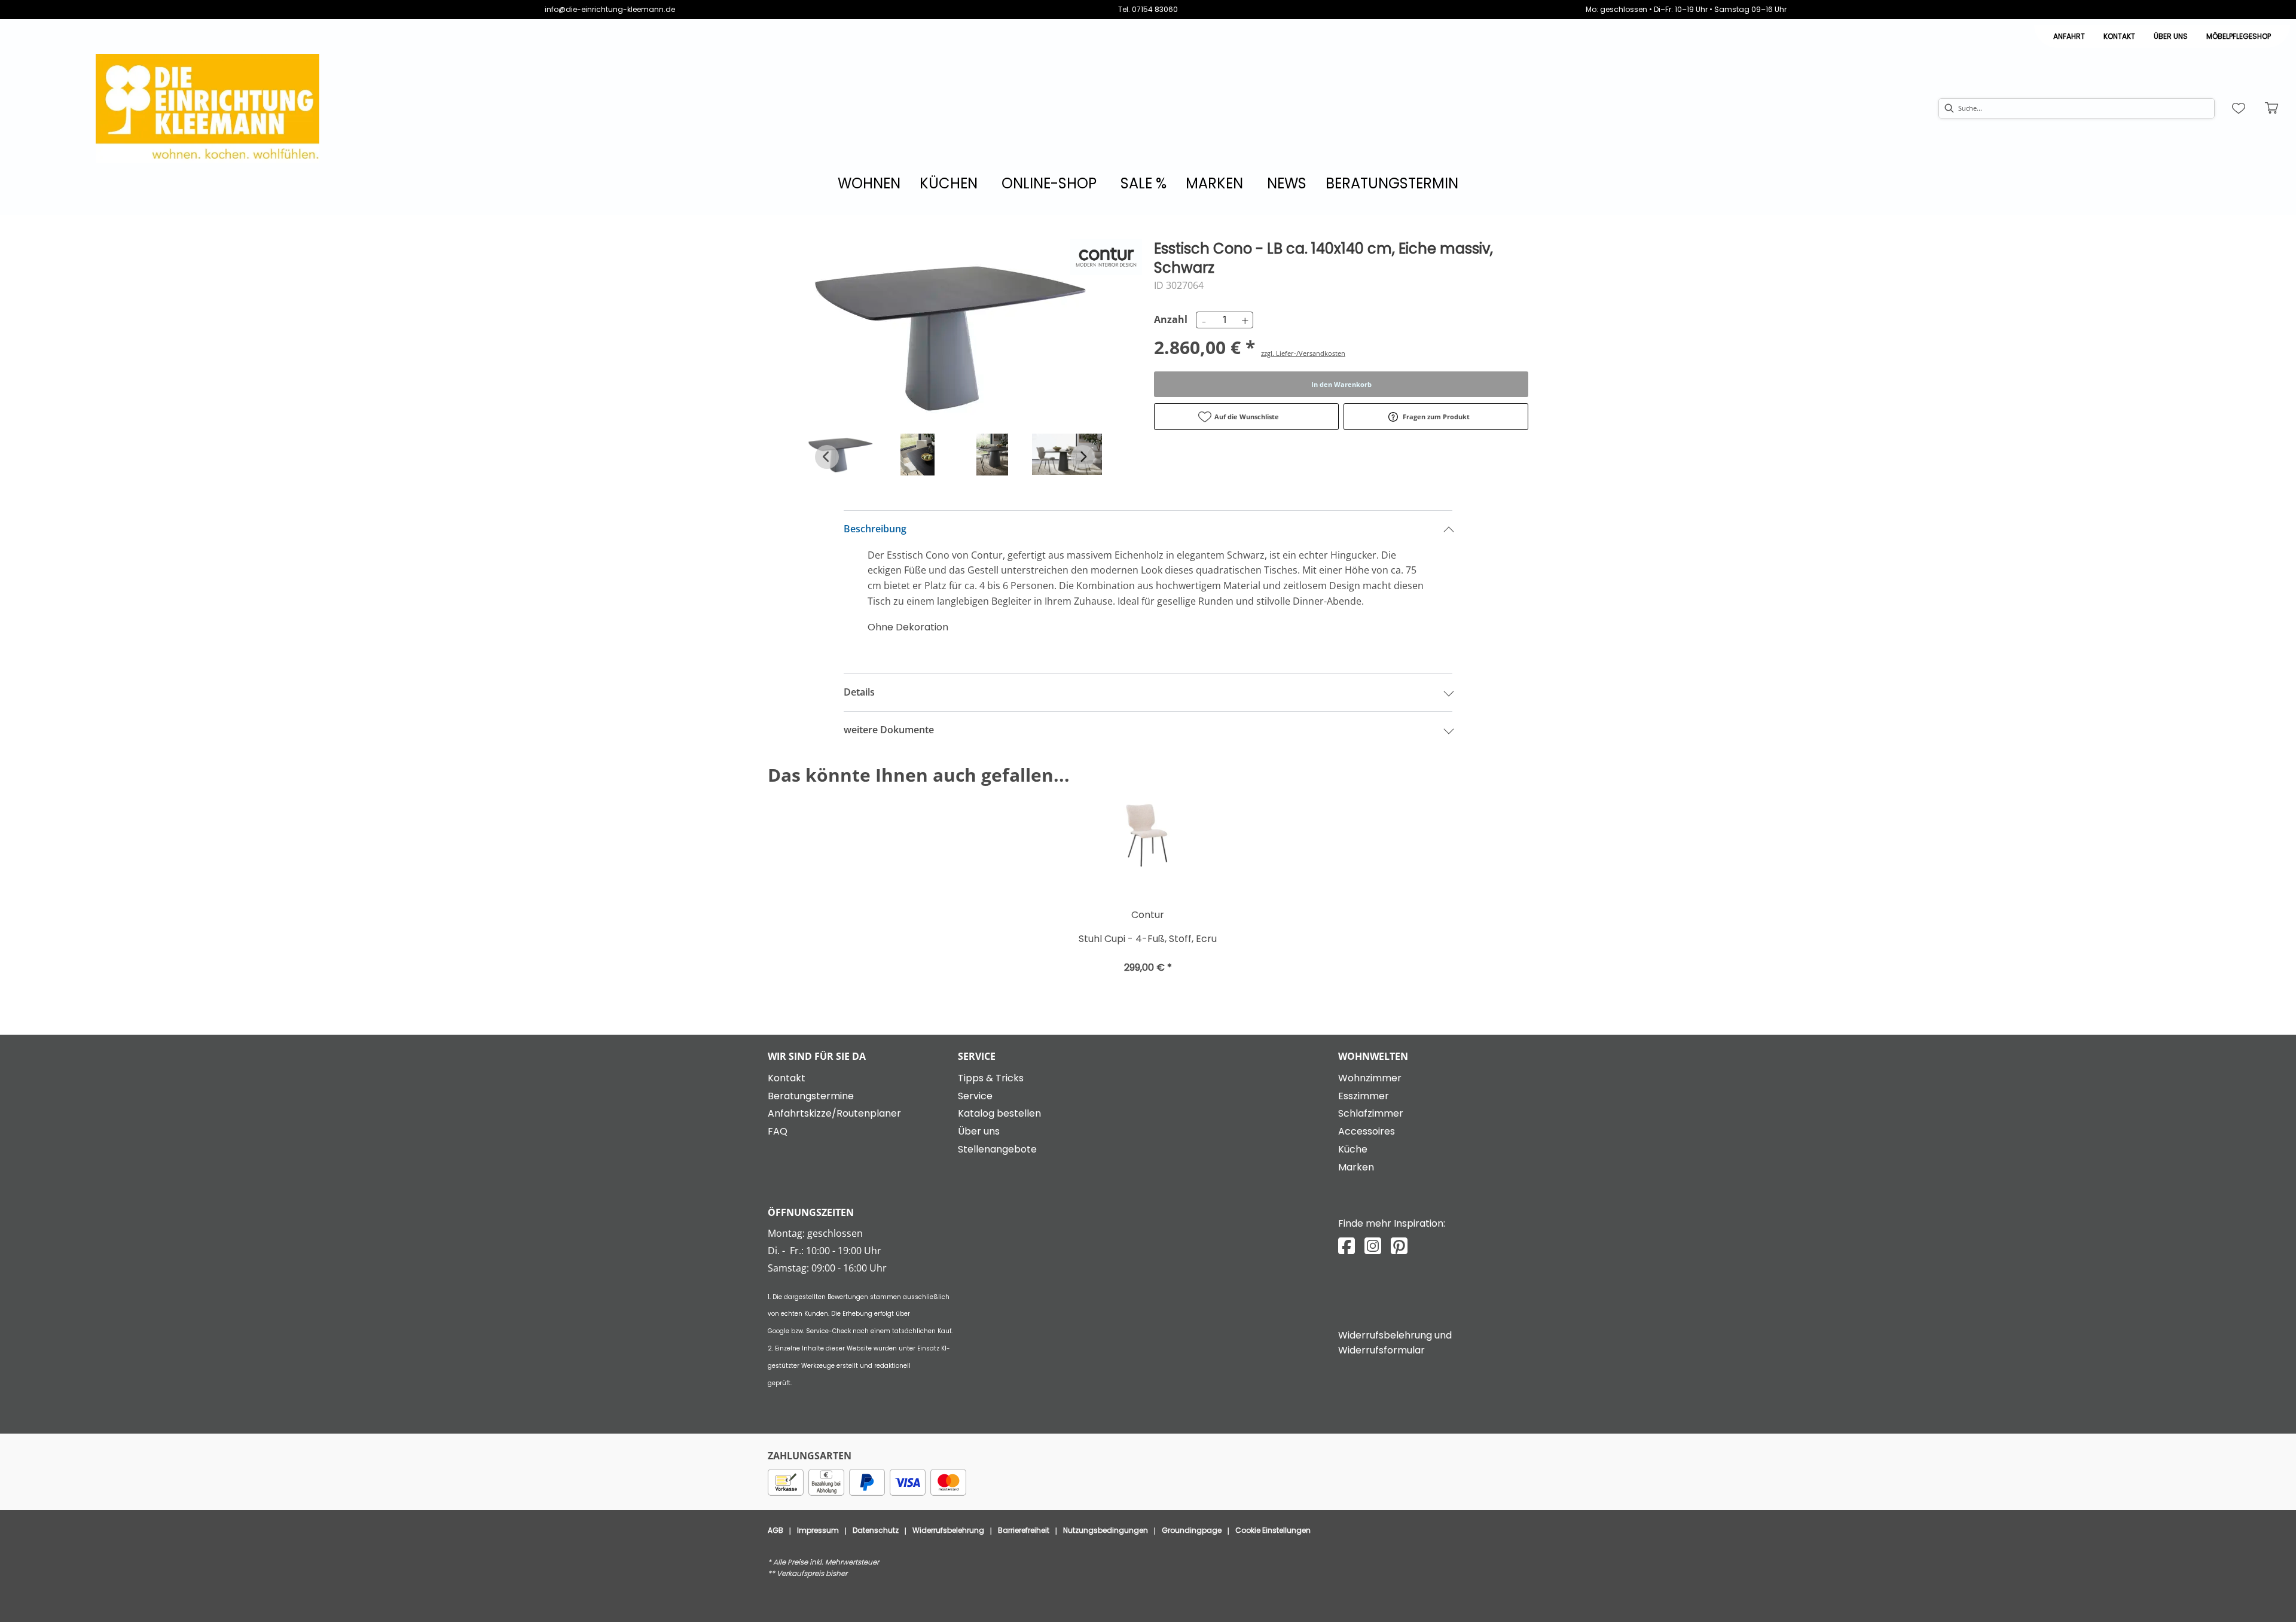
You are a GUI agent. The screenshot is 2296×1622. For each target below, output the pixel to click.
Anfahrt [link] (2069, 36)
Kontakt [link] (2119, 36)
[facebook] (1347, 1246)
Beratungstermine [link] (811, 1096)
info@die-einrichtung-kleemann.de (610, 9)
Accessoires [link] (1367, 1131)
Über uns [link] (979, 1131)
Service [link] (975, 1096)
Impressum (818, 1530)
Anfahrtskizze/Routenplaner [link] (834, 1113)
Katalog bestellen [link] (999, 1113)
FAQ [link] (778, 1131)
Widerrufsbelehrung (948, 1530)
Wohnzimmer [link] (1370, 1078)
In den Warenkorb (1341, 384)
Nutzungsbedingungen (1106, 1530)
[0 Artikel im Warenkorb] (2272, 108)
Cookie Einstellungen (1273, 1530)
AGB (775, 1530)
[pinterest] (1399, 1246)
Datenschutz (876, 1530)
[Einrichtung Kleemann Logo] (207, 109)
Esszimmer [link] (1364, 1096)
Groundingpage (1192, 1530)
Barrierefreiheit (1024, 1530)
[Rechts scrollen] (1083, 457)
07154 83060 (1155, 9)
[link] (869, 183)
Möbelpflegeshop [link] (2239, 36)
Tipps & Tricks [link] (991, 1078)
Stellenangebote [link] (997, 1149)
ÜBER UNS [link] (2171, 36)
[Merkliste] (2239, 108)
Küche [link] (1353, 1149)
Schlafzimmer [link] (1371, 1113)
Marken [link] (1356, 1167)
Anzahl (1169, 319)
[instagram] (1373, 1246)
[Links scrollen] (827, 457)
